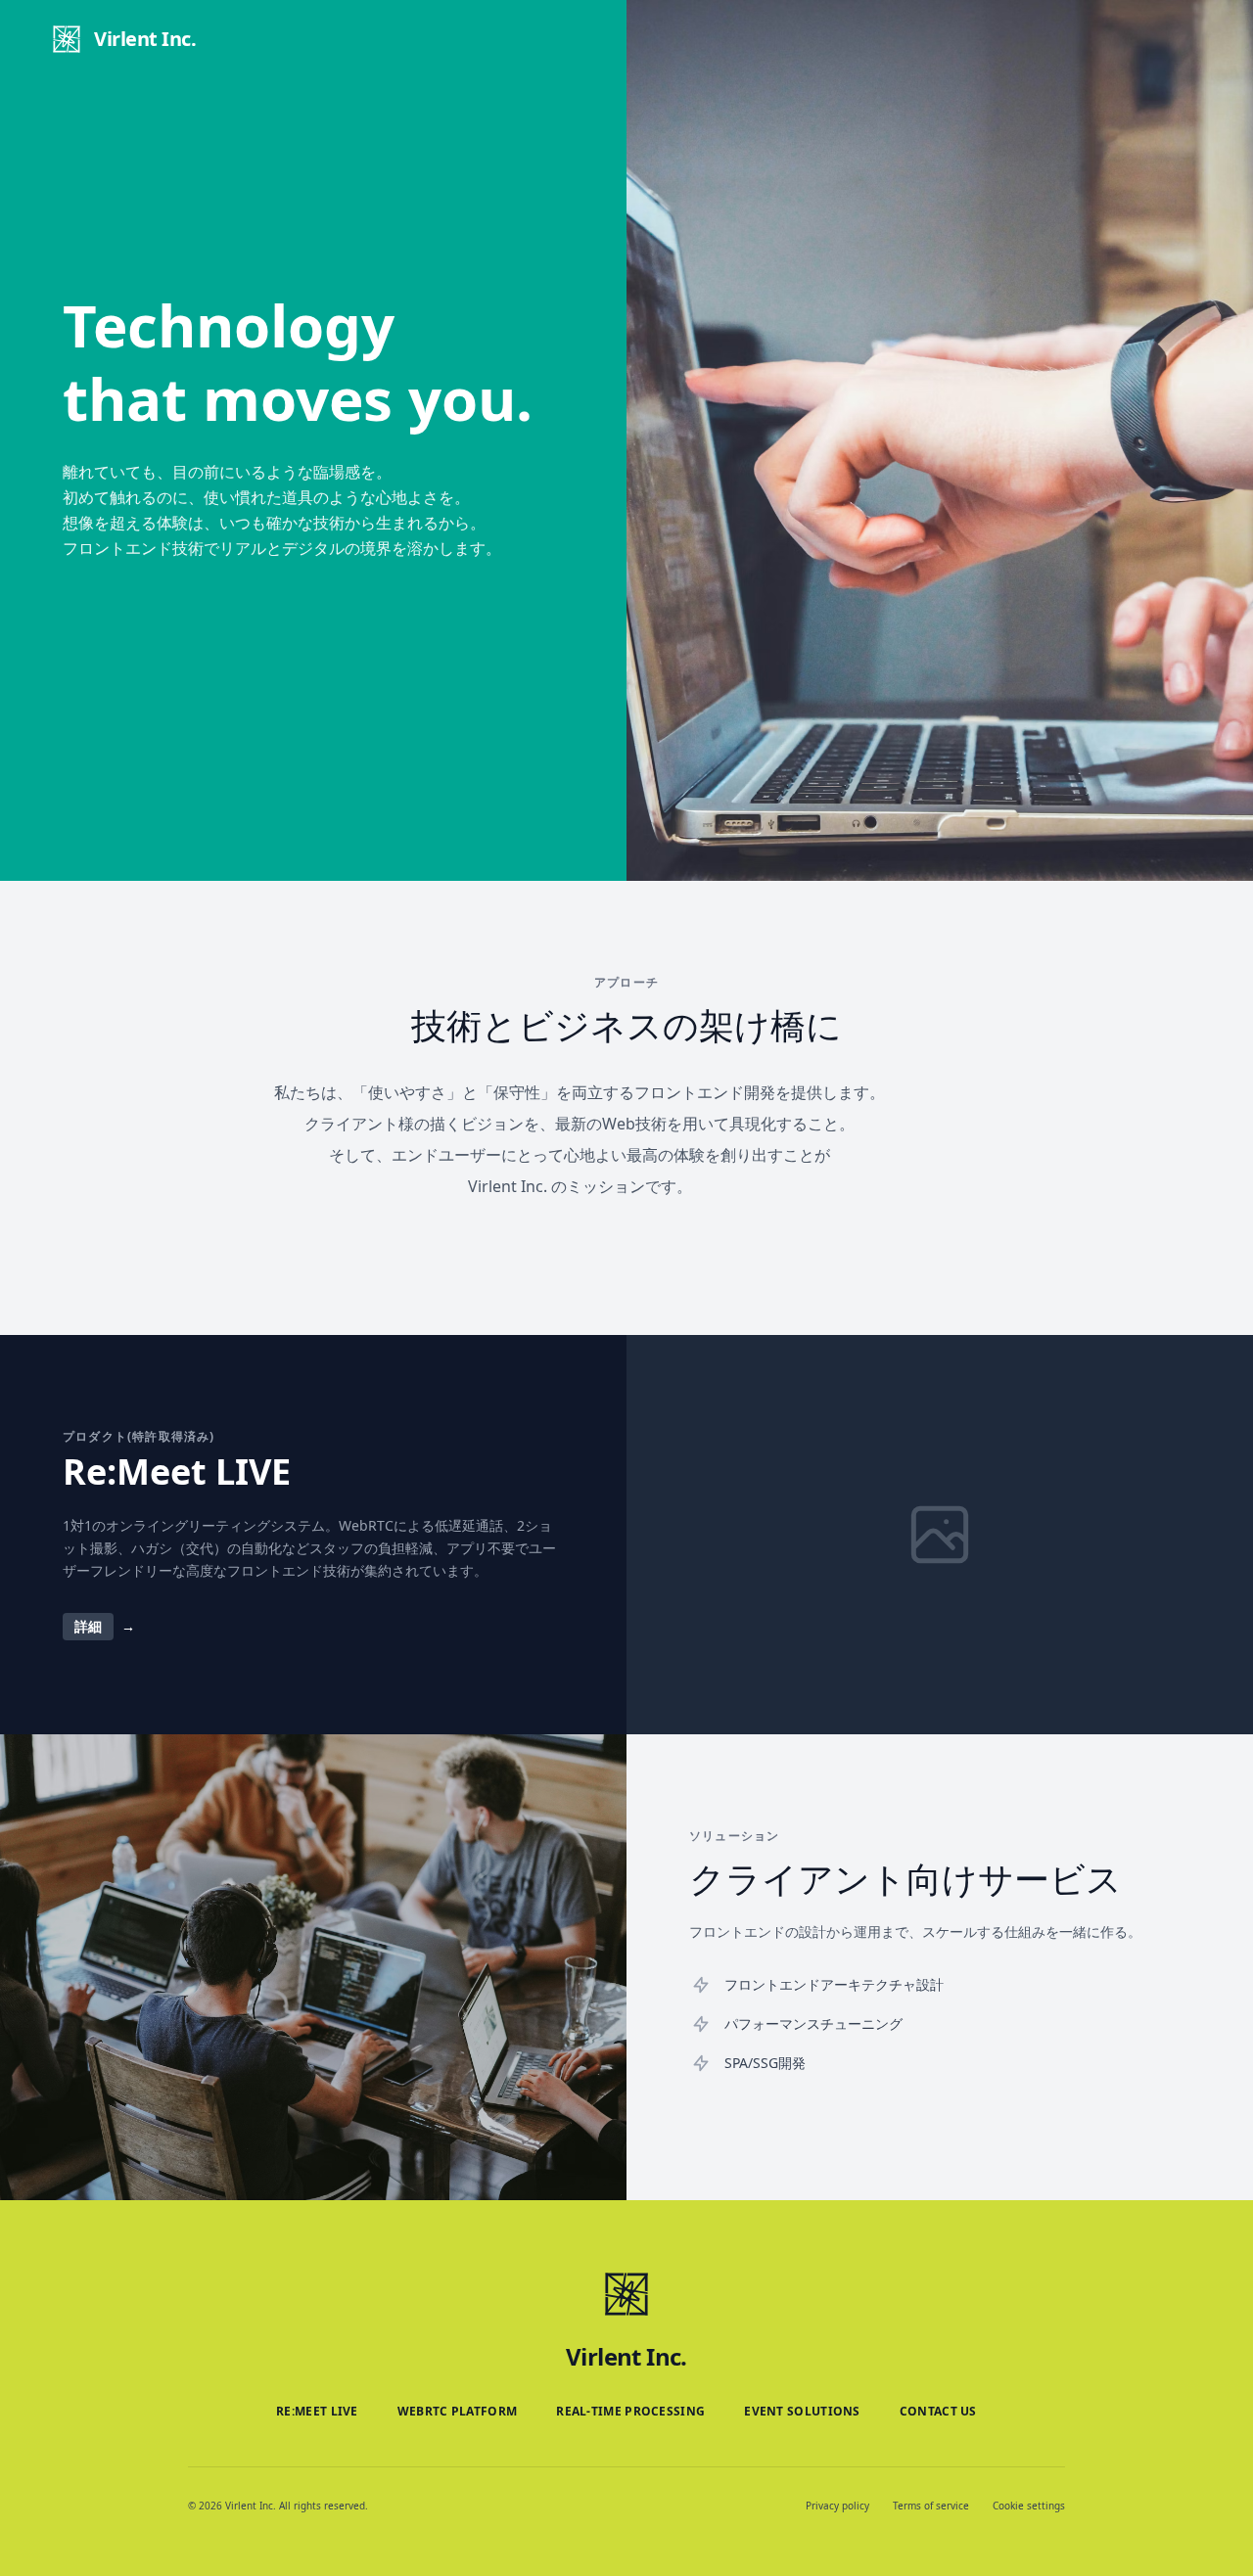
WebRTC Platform (458, 2412)
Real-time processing (630, 2412)
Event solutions (802, 2412)
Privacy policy (837, 2506)
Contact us (938, 2412)
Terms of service (931, 2506)
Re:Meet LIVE (317, 2412)
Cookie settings (1029, 2506)
